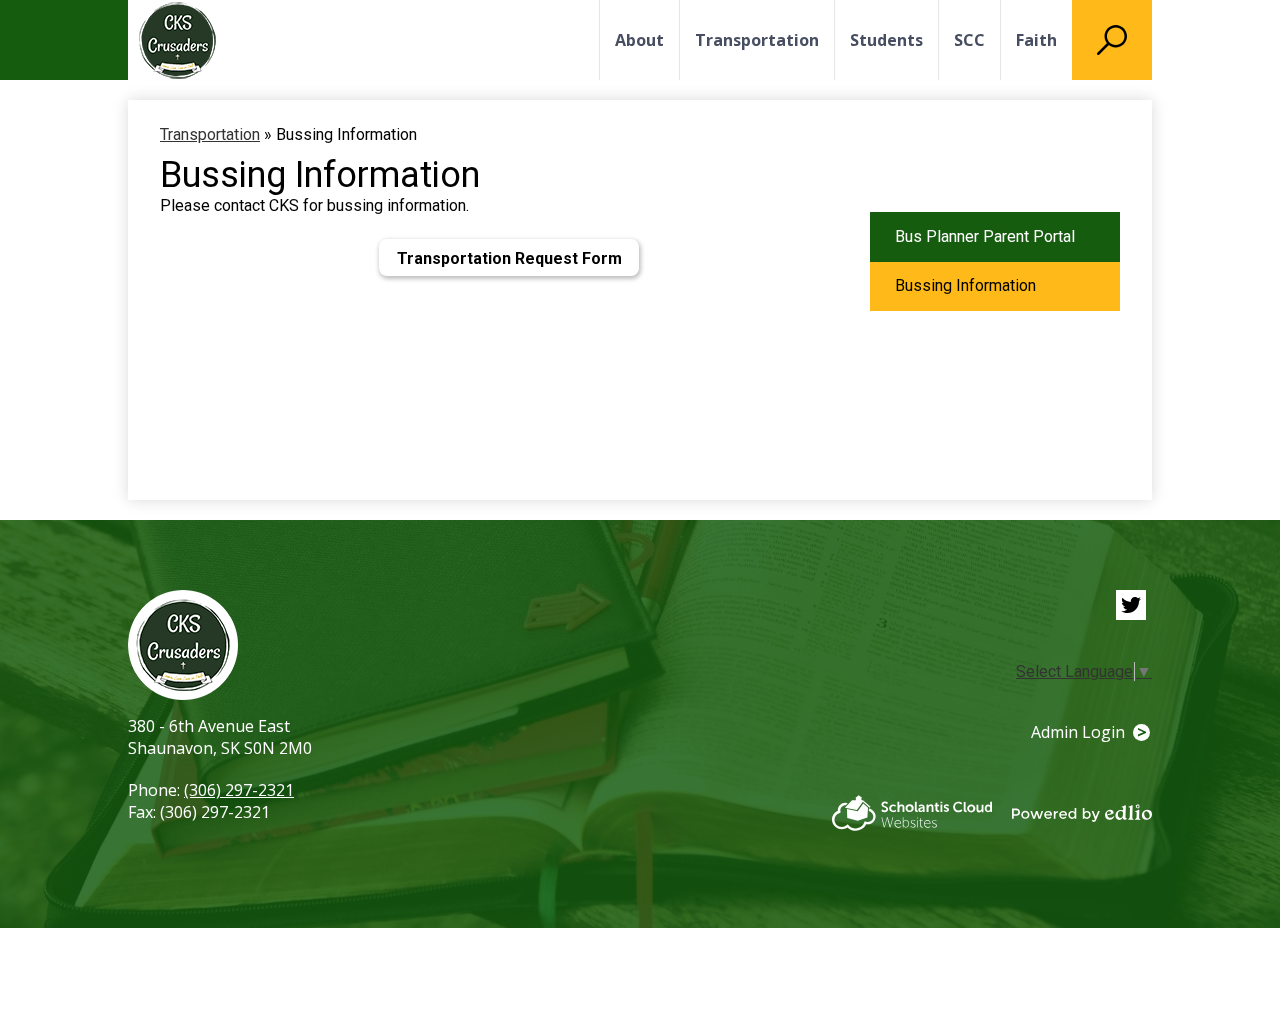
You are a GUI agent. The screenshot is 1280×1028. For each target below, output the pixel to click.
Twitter (1131, 605)
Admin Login (1078, 732)
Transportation (210, 134)
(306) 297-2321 (239, 790)
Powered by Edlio (1082, 813)
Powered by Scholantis (912, 813)
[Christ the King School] (178, 40)
